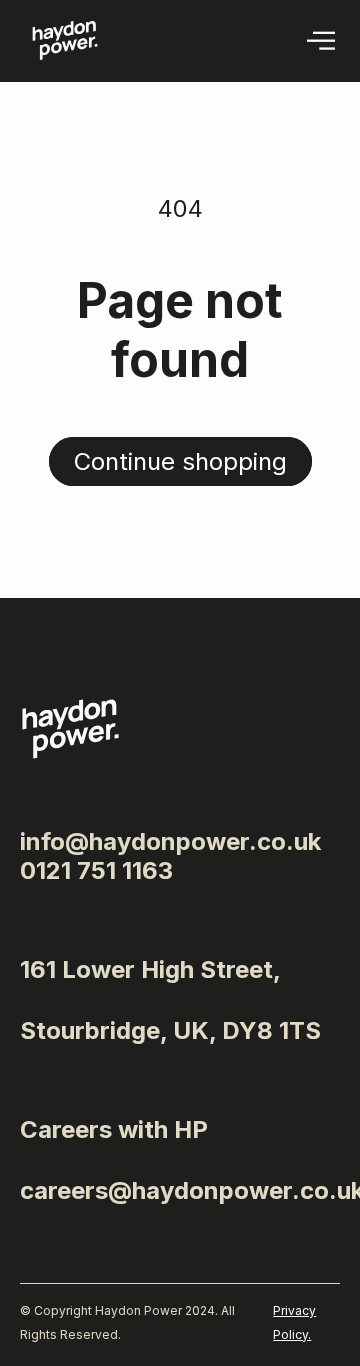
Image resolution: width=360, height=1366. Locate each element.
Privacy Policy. (294, 1322)
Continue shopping (180, 461)
